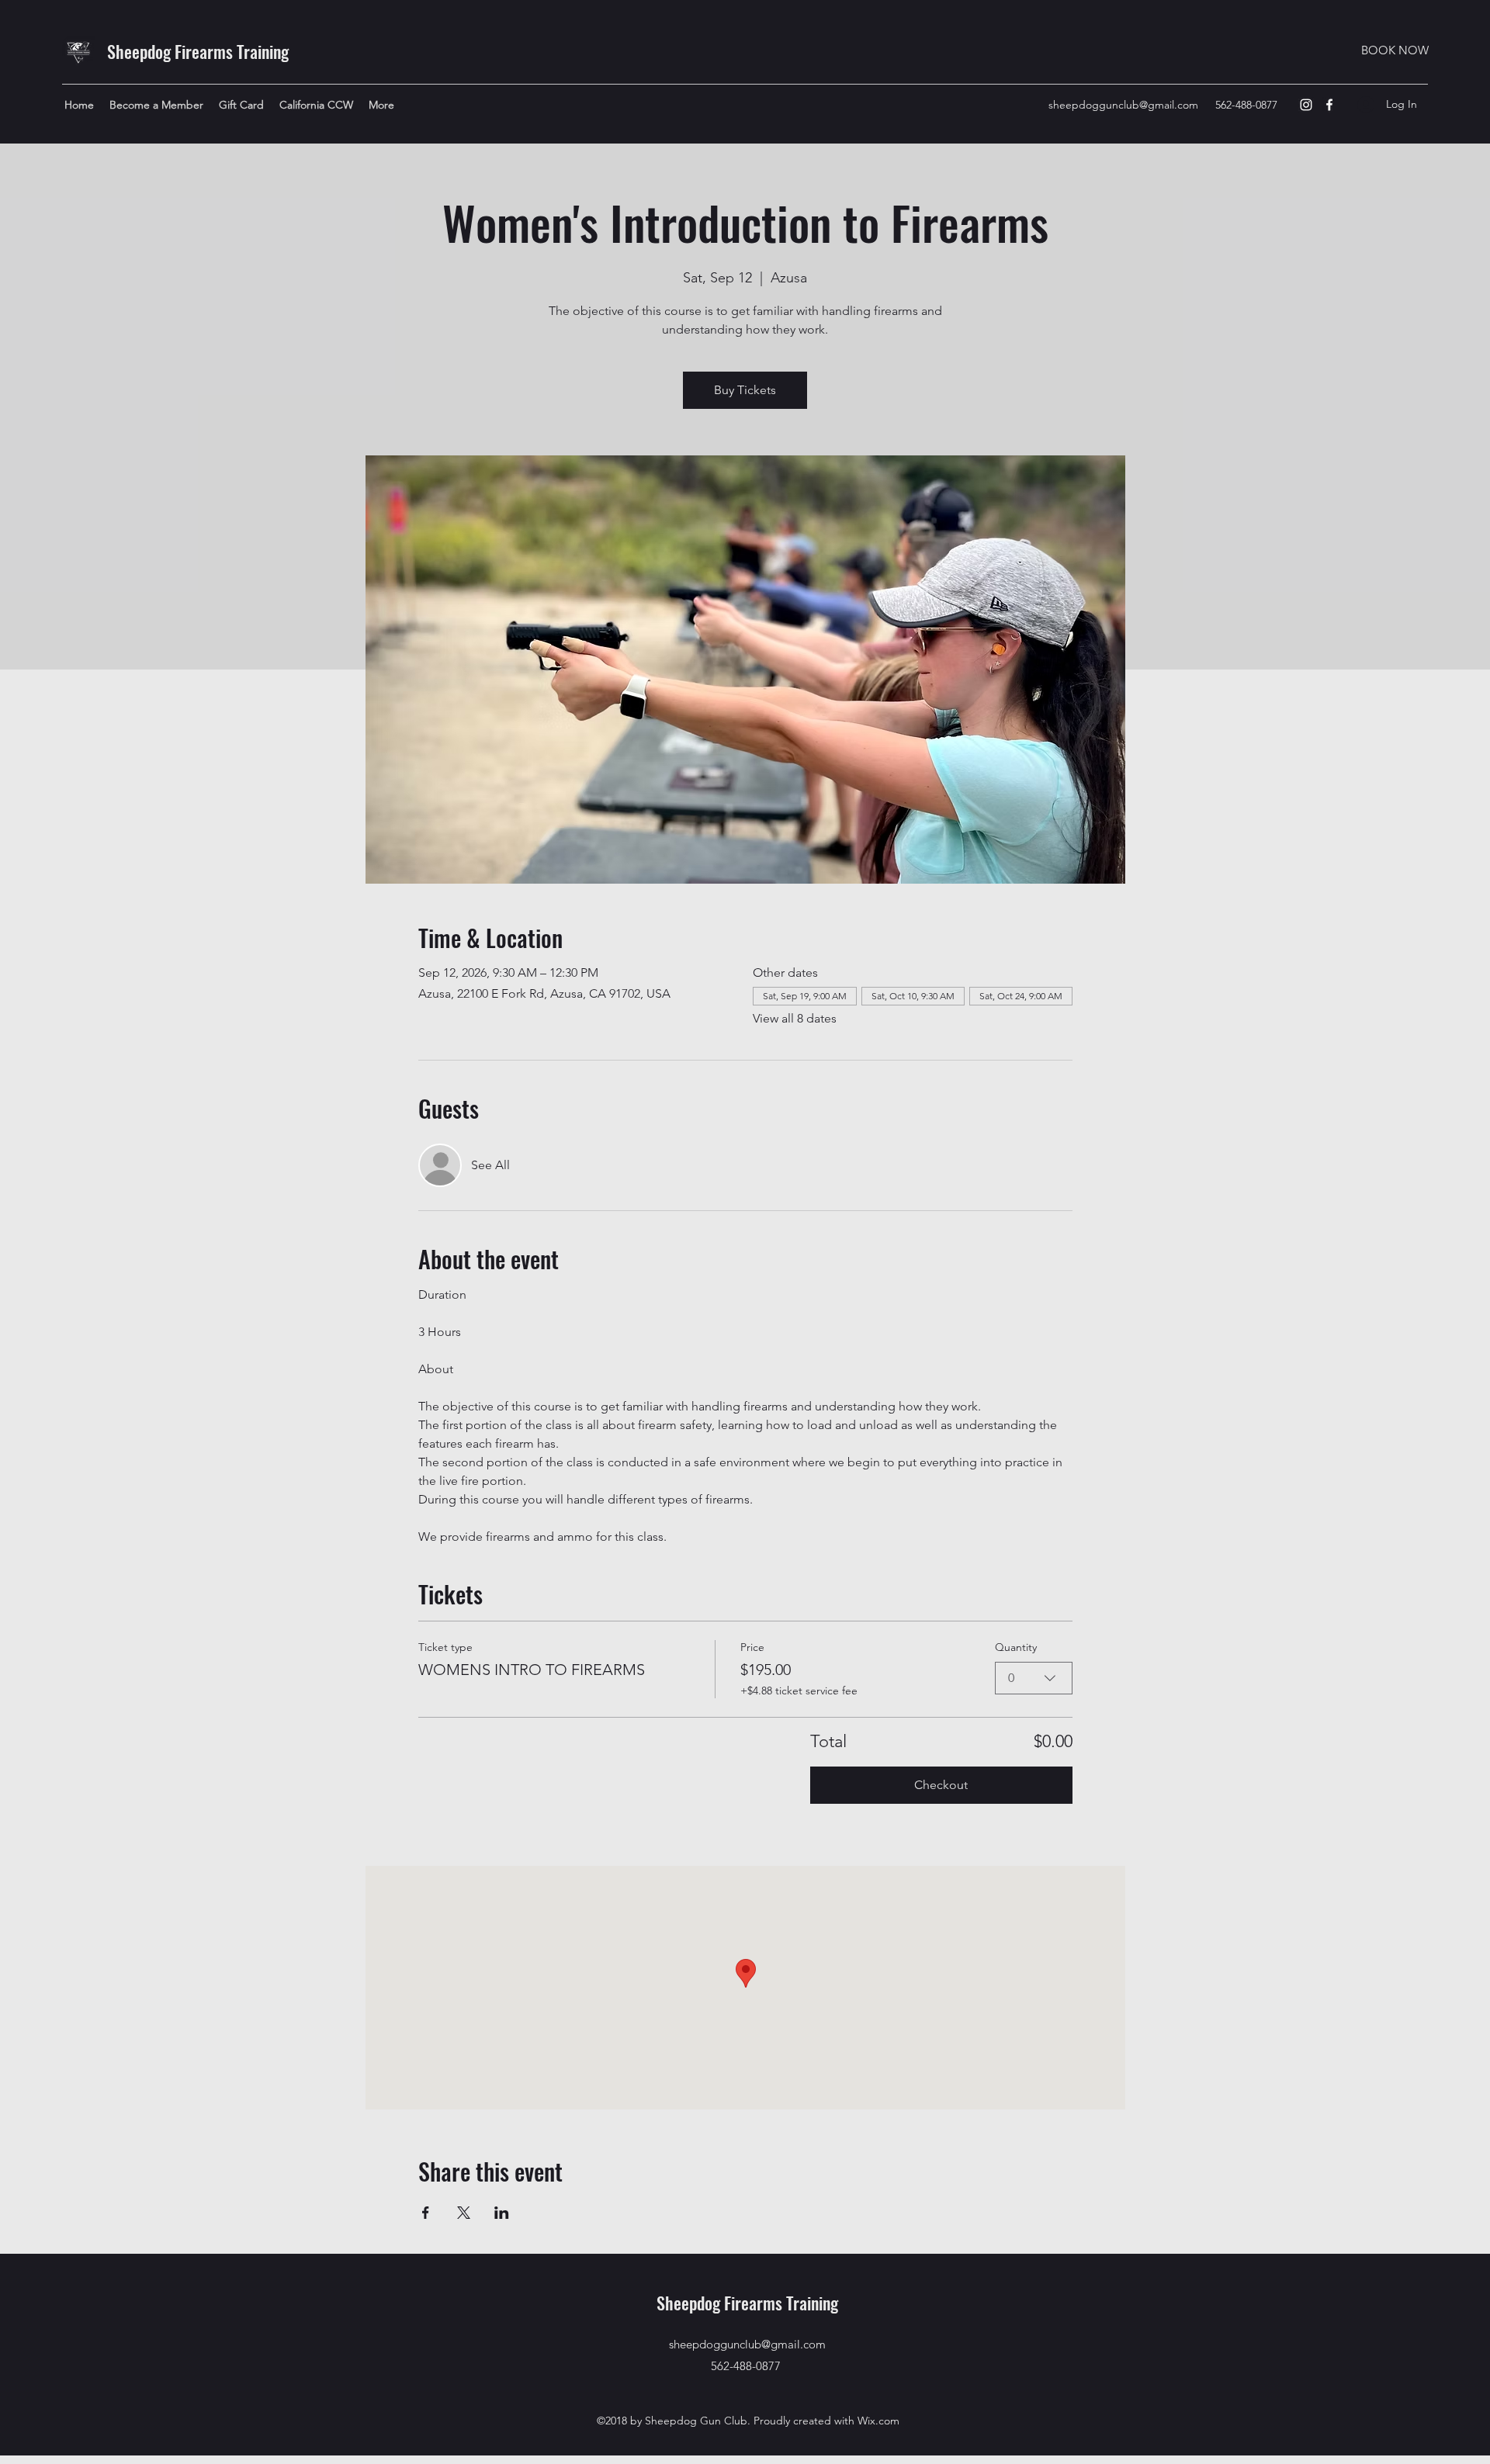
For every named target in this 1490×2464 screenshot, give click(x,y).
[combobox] (1034, 1678)
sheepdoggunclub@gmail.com (1123, 105)
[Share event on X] (464, 2213)
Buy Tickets (745, 390)
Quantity (1016, 1647)
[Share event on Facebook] (426, 2213)
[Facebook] (1329, 105)
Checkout (941, 1785)
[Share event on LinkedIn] (502, 2213)
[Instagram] (1306, 105)
